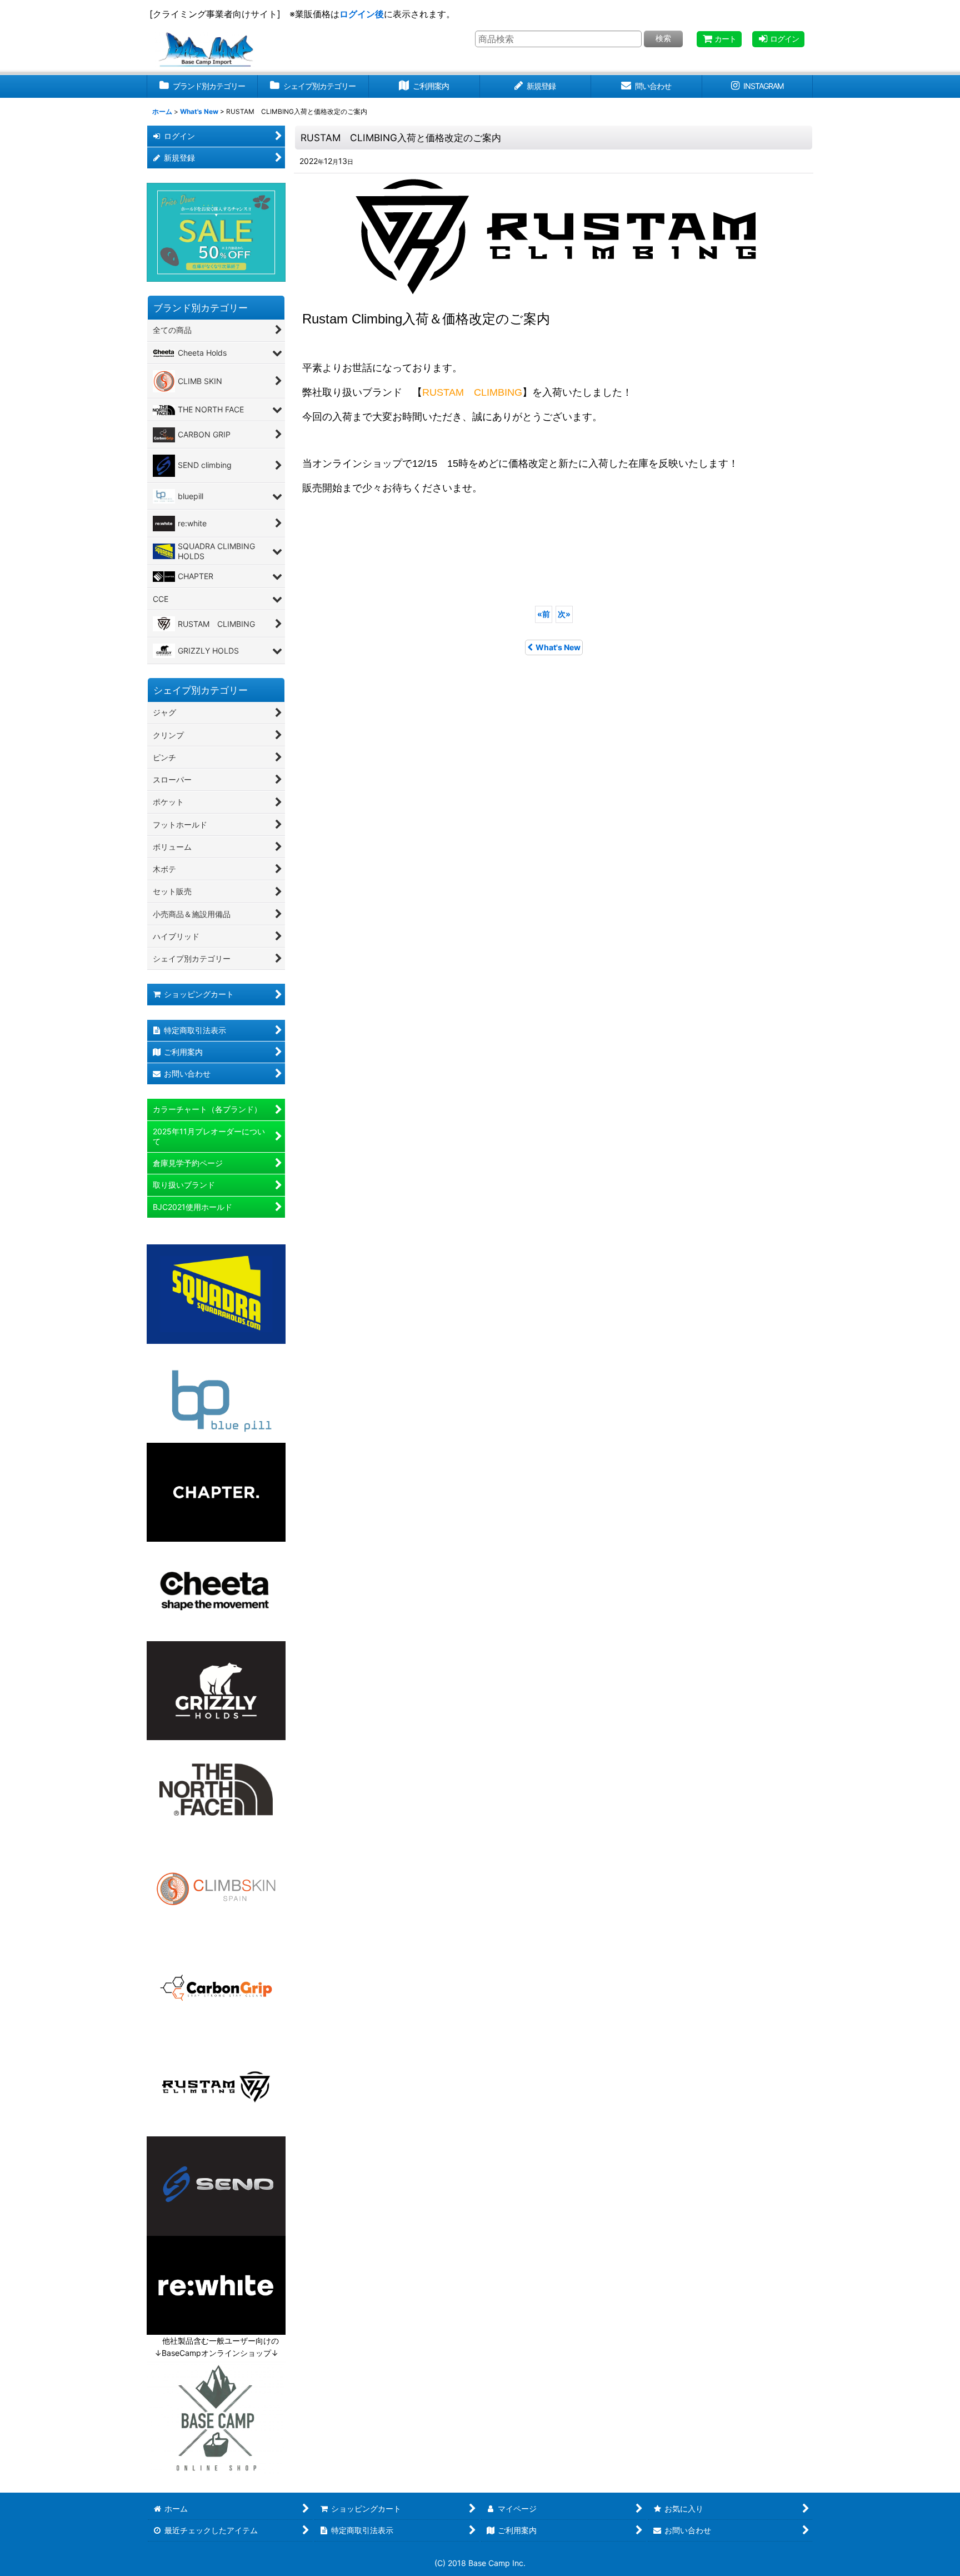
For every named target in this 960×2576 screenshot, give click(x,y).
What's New (558, 647)
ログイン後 (362, 14)
